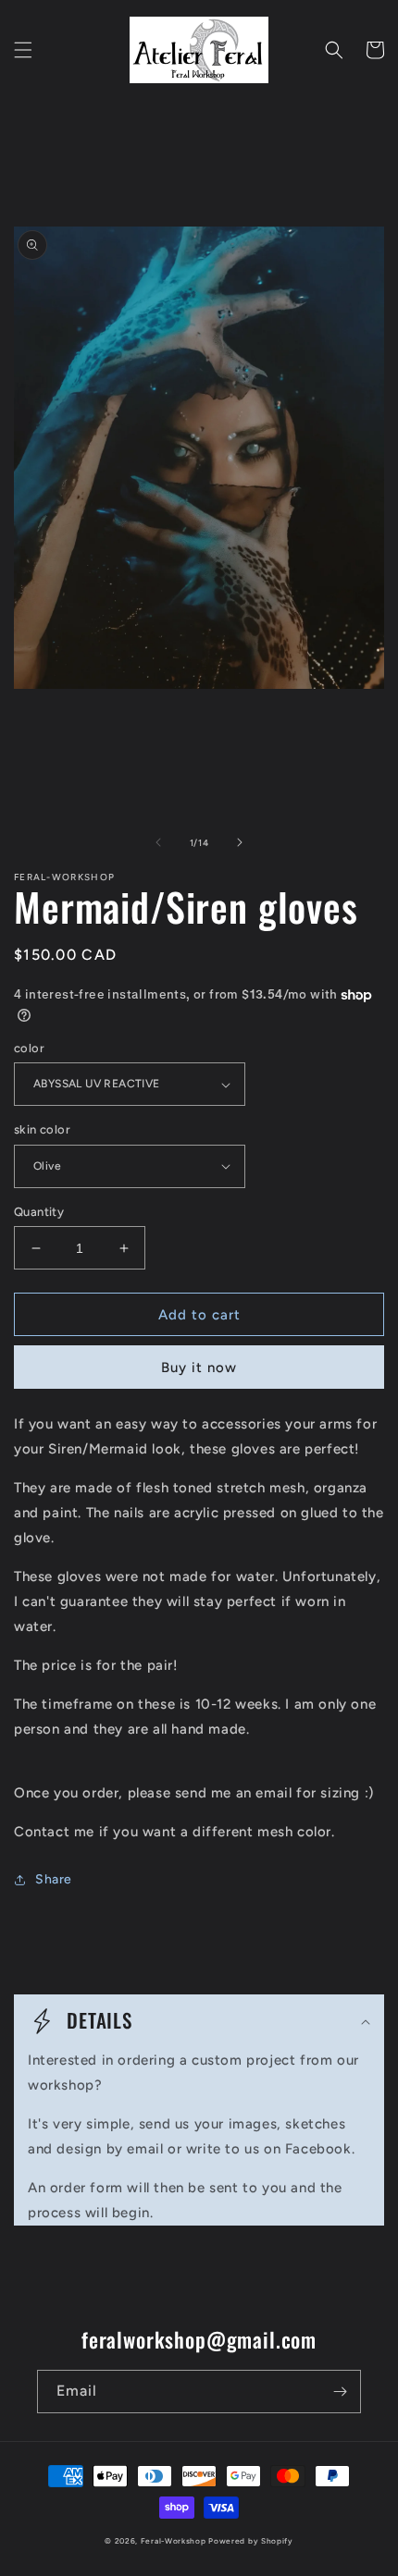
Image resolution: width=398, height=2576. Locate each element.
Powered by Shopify (251, 2541)
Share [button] (54, 1879)
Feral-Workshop (174, 2541)
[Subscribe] (340, 2392)
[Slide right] (240, 842)
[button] (23, 50)
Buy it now (199, 1368)
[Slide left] (158, 842)
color (29, 1048)
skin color (42, 1129)
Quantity (39, 1212)
